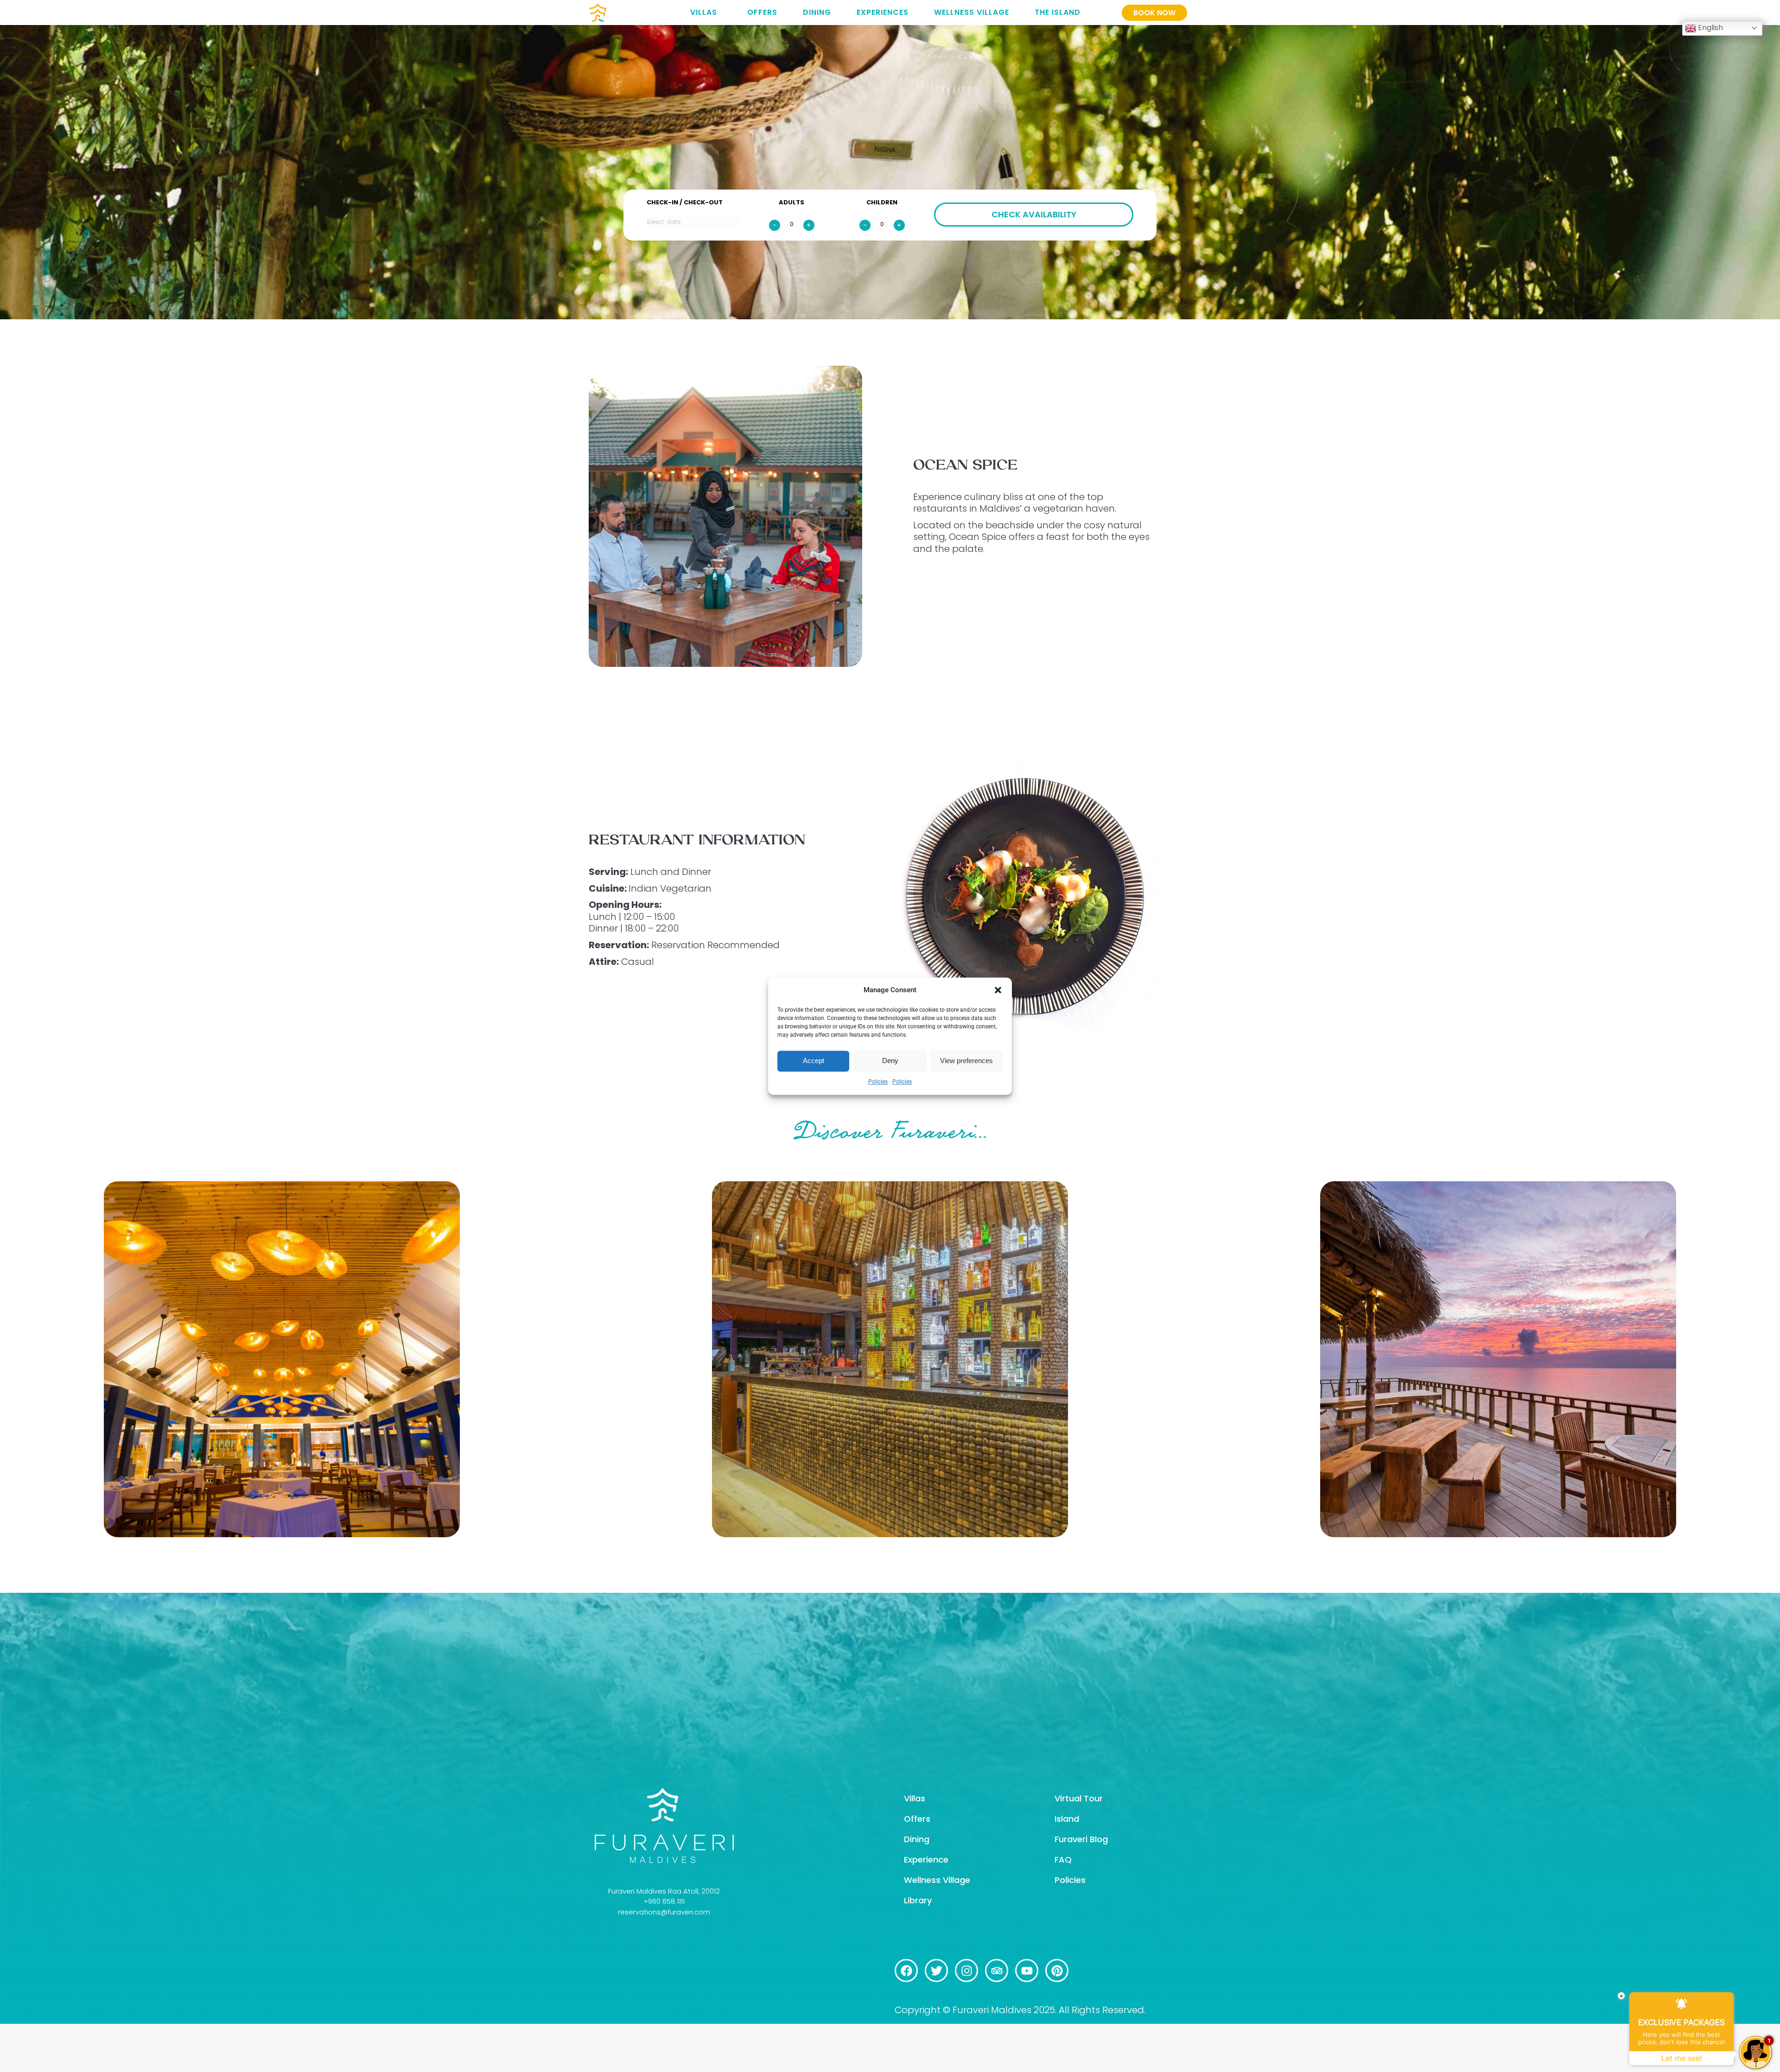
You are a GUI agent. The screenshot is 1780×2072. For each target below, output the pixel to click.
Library (918, 1900)
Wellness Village (937, 1880)
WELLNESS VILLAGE (972, 12)
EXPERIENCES (883, 12)
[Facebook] (906, 1971)
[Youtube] (1027, 1971)
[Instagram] (966, 1971)
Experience (926, 1860)
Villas (915, 1798)
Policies (878, 1082)
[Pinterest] (1057, 1971)
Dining (917, 1839)
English (1710, 28)
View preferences (966, 1061)
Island (1067, 1819)
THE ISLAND (1058, 12)
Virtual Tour (1079, 1798)
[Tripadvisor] (997, 1971)
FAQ (1063, 1860)
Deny (890, 1061)
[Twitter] (936, 1971)
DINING (817, 12)
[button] (998, 990)
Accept (814, 1061)
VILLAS (704, 12)
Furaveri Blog (1081, 1839)
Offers (917, 1819)
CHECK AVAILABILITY (1034, 214)
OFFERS (762, 12)
